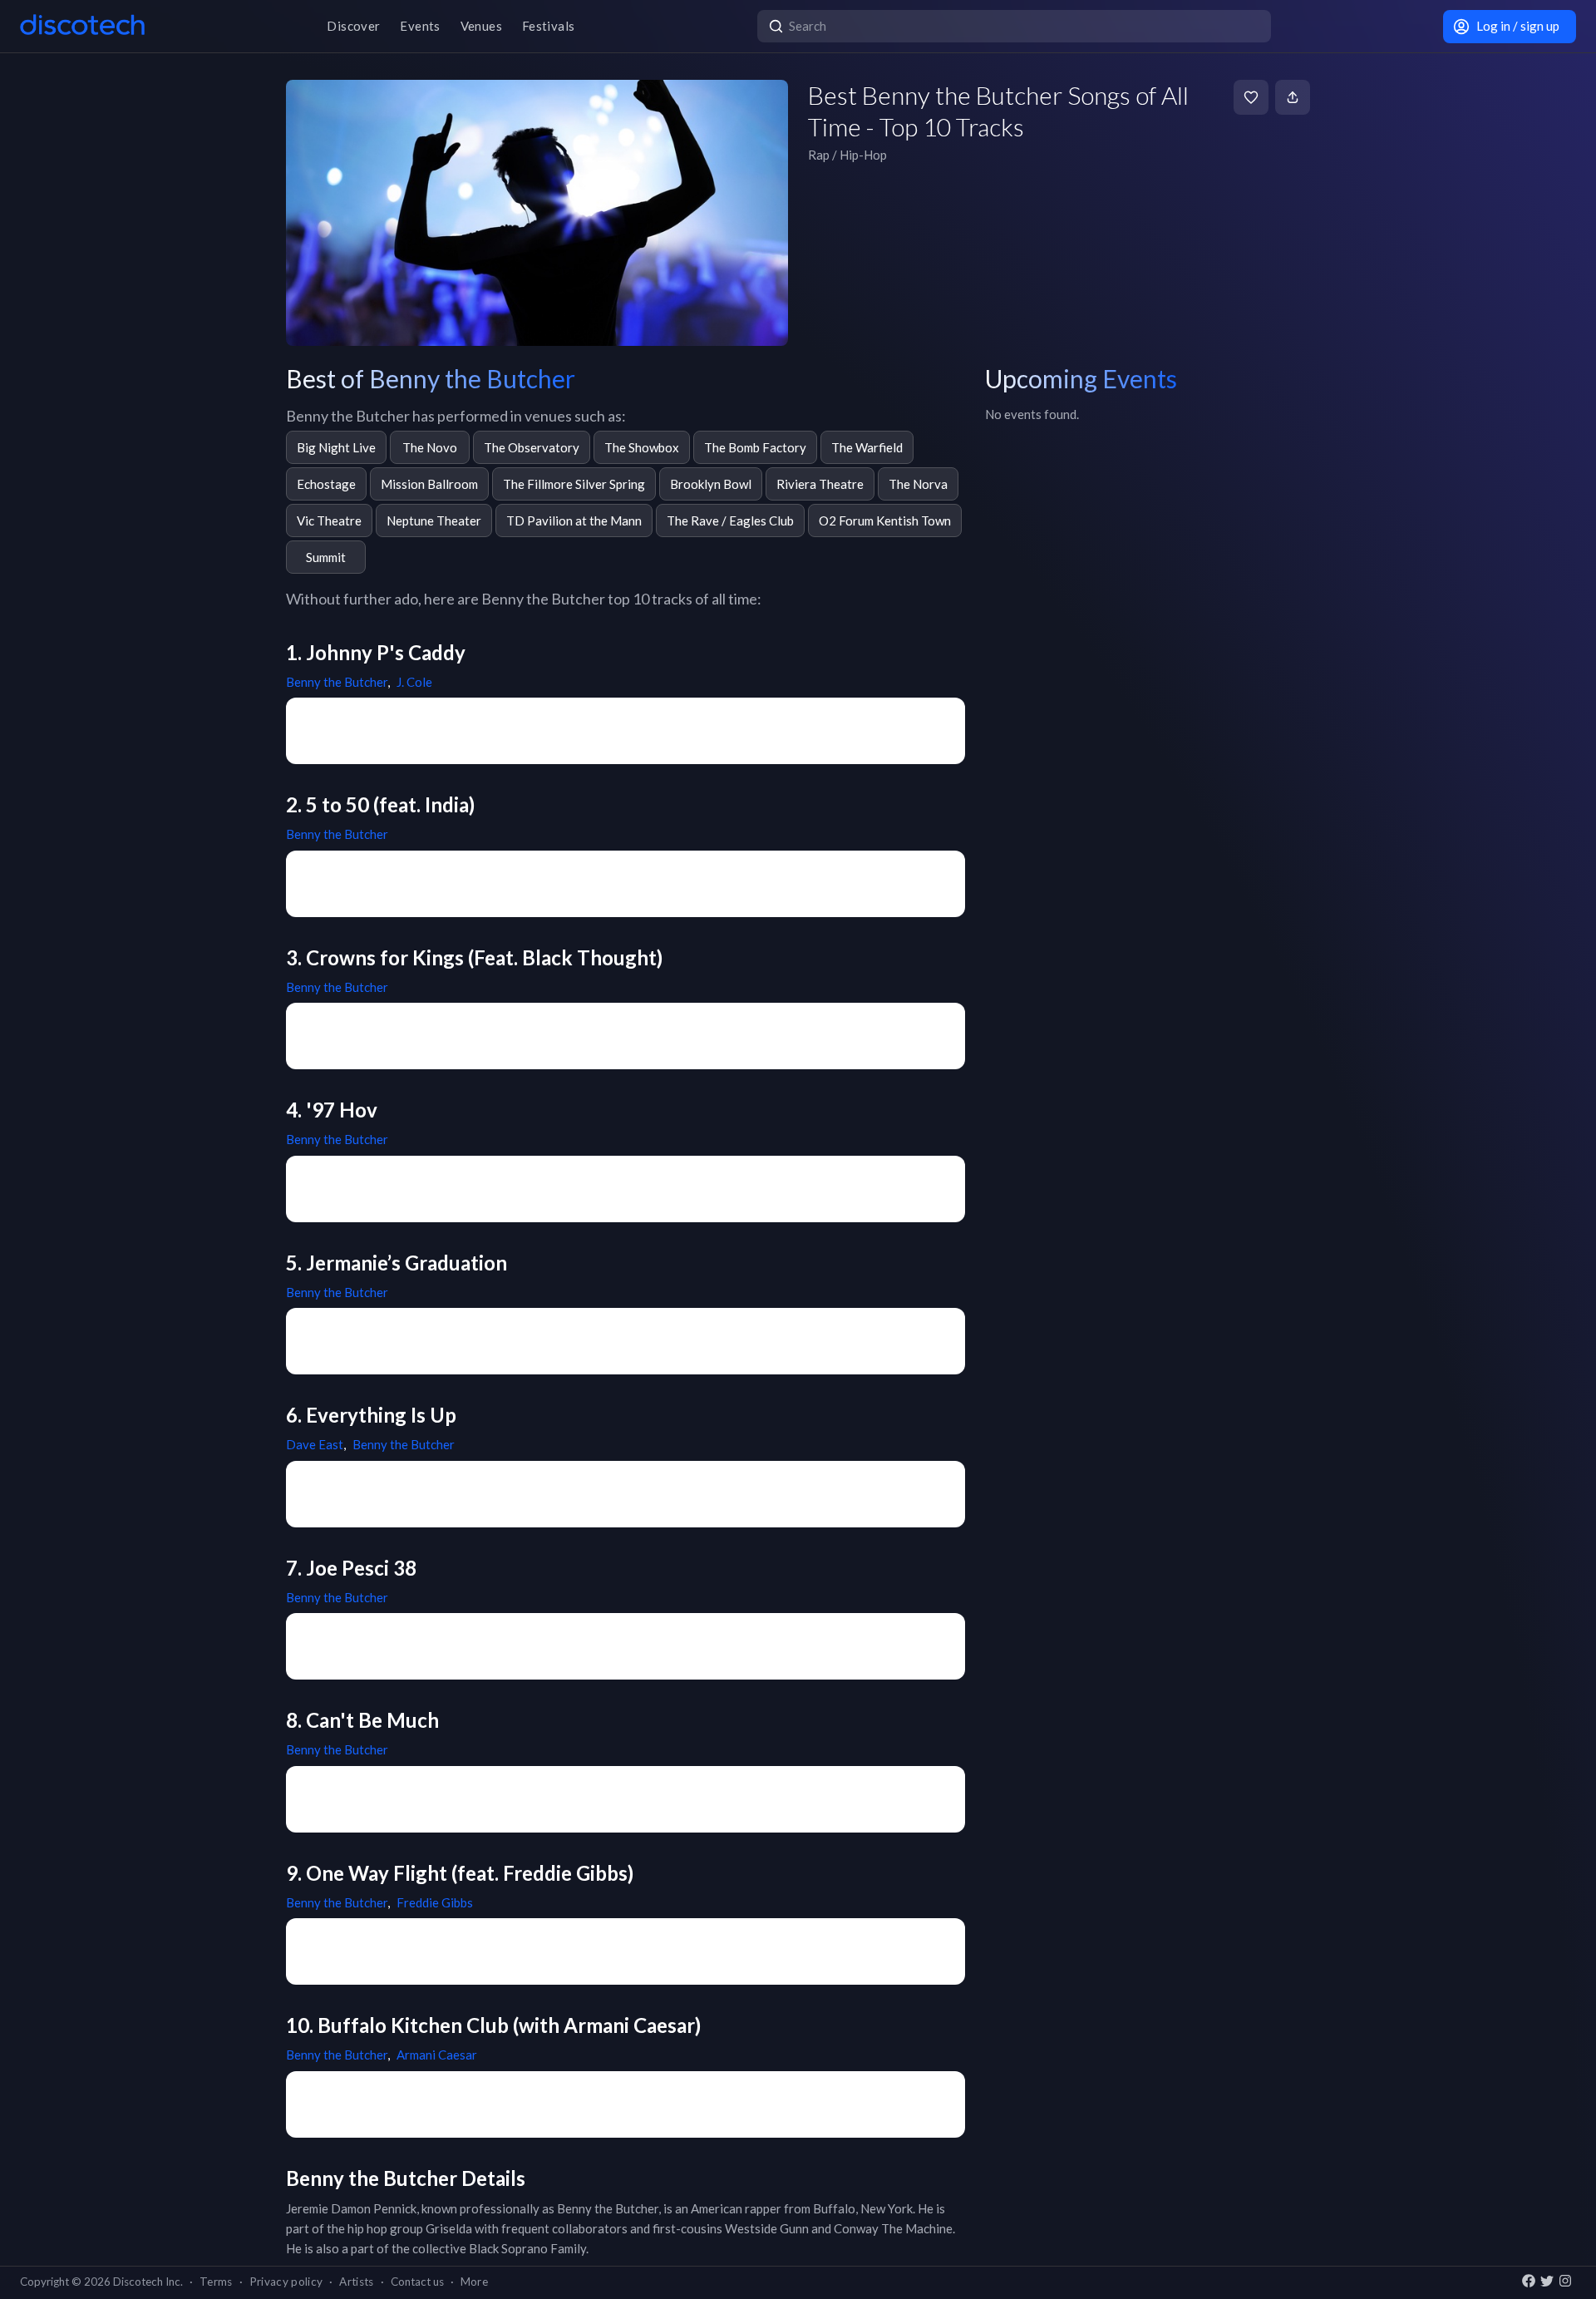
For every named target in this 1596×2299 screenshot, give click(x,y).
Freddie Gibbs (435, 1902)
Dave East (315, 1444)
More (474, 2282)
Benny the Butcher (337, 682)
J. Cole (414, 682)
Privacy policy (286, 2282)
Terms (216, 2282)
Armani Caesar (437, 2055)
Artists (356, 2282)
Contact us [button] (417, 2282)
